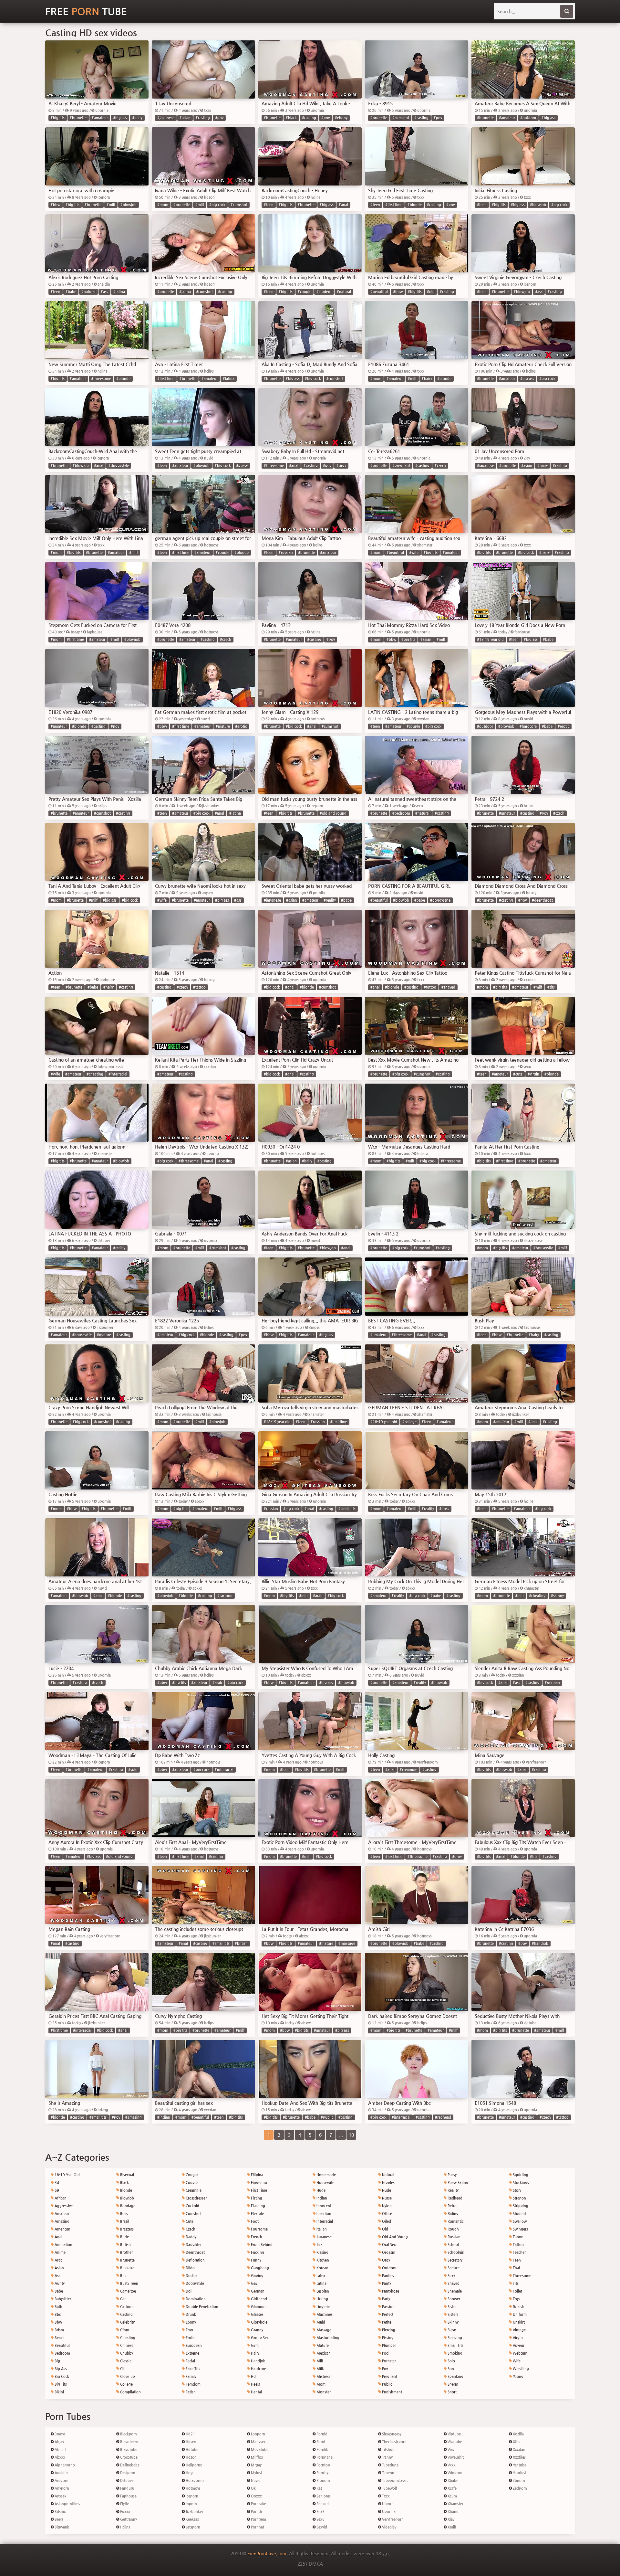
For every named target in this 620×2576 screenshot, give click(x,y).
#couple (305, 292)
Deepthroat (195, 2252)
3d (56, 2183)
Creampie (193, 2190)
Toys (516, 2299)
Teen (516, 2260)
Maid (320, 2322)
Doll (189, 2291)
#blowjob (129, 205)
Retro (452, 2206)
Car (122, 2299)
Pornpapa (324, 2457)
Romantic (455, 2221)
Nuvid (255, 2481)
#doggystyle (119, 466)
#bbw (56, 205)
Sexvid (321, 2527)
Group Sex (259, 2338)
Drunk (190, 2314)
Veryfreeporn (392, 2519)
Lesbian (322, 2291)
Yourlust (519, 2473)
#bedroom (401, 813)
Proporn (323, 2481)
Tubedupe (390, 2465)
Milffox (257, 2457)
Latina (321, 2283)
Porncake (258, 2504)
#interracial (118, 1074)
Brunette (127, 2260)
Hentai (256, 2392)
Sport (452, 2392)
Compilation (130, 2392)
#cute (518, 1074)
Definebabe (129, 2465)
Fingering (258, 2183)
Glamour (258, 2307)
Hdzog (191, 2457)
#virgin (533, 1074)
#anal (343, 205)
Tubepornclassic (395, 2481)
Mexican (323, 2353)
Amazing (62, 2221)
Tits (515, 2283)
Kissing (322, 2252)
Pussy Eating (457, 2183)
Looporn (258, 2434)
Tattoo (518, 2245)
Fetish (190, 2392)
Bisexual (127, 2175)
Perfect (387, 2314)
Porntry (322, 2473)
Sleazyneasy (391, 2434)
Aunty (59, 2283)
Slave (451, 2330)
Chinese (126, 2345)
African (60, 2198)
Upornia (388, 2512)
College (126, 2384)
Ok (253, 2488)
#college (409, 1422)
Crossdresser (196, 2198)
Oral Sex (388, 2245)
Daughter (193, 2245)
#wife (414, 552)
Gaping (257, 2276)
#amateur (100, 118)
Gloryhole (259, 2322)
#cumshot (401, 118)
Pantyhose (390, 2291)
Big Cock (61, 2376)
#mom (163, 205)
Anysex (60, 2496)
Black (124, 2183)
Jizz (319, 2245)
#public (327, 2117)
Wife (516, 2361)
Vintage (519, 2330)
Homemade (326, 2175)
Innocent (323, 2206)
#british (241, 1943)
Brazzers (126, 2229)
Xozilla (518, 2434)
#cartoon (225, 1596)
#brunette (78, 118)
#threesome (101, 379)
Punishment (392, 2392)
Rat (319, 2488)
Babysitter (62, 2299)
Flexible (257, 2214)
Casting (126, 2314)
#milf (111, 205)
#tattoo (199, 987)
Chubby (126, 2353)
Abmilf (60, 2449)
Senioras (323, 2496)
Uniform (519, 2314)
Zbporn (518, 2481)
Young (518, 2376)
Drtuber (126, 2481)
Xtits (516, 2442)
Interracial (324, 2221)
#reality (330, 900)
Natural (388, 2175)
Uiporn (387, 2504)
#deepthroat (542, 900)
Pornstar (388, 2361)
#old (431, 292)
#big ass (120, 118)
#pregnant (401, 466)
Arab (58, 2260)
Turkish (518, 2307)
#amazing (134, 2117)
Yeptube (519, 2465)
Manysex (258, 2442)
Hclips (125, 2527)
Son (450, 2369)
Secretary (455, 2260)
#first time (394, 205)
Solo (451, 2361)
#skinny (557, 1596)
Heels (255, 2384)
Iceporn (191, 2496)
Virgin (517, 2338)
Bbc (57, 2314)
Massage (323, 2330)
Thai (516, 2268)
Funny (256, 2260)
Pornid (321, 2434)
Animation (63, 2245)
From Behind (261, 2245)
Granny (257, 2330)
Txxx (385, 2496)
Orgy (386, 2260)
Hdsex (190, 2442)
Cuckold (192, 2206)
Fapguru (127, 2488)
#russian (286, 552)
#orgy (341, 466)
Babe (58, 2291)
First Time (258, 2190)
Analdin (61, 2473)
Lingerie (323, 2307)
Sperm (452, 2384)
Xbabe (452, 2481)
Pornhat (257, 2527)
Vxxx (451, 2465)
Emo (189, 2330)
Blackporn (128, 2434)
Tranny (387, 2457)
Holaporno (194, 2481)
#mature (223, 726)
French (256, 2237)
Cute (189, 2221)
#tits (551, 987)
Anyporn (61, 2488)
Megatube (259, 2449)
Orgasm (388, 2252)
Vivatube (454, 2442)
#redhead (443, 2117)
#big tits (58, 118)
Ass (57, 2276)
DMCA (316, 2564)
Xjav (450, 2519)
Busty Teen (129, 2283)
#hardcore (528, 726)
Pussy (452, 2175)
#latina (119, 292)
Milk (320, 2369)
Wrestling (520, 2369)
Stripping (520, 2206)
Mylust (256, 2473)
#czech (440, 466)
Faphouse (128, 2496)
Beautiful (62, 2345)
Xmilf (451, 2527)
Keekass (192, 2519)
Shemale (454, 2291)
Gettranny (128, 2519)
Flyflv (124, 2504)
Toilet (517, 2291)
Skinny (453, 2322)
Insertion (323, 2214)
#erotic (241, 726)
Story (517, 2190)
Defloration (195, 2260)
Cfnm (124, 2330)
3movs (60, 2434)
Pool (385, 2353)
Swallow (519, 2221)
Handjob (258, 2361)
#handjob (540, 1943)
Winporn (455, 2473)
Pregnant (389, 2376)
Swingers (520, 2229)
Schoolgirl (455, 2252)
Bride (124, 2237)
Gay (254, 2283)
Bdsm (59, 2330)
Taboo (518, 2237)
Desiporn (127, 2473)
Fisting (256, 2198)
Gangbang (259, 2268)
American (62, 2229)
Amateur (61, 2214)
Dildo (190, 2268)
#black (291, 118)
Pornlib (322, 2449)
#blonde (415, 205)
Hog (189, 2473)
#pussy (242, 466)
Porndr (256, 2512)
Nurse (386, 2198)
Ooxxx (256, 2496)
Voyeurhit (455, 2457)
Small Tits (455, 2345)
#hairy (137, 118)
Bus (123, 2276)
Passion (388, 2307)
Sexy (451, 2276)
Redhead (455, 2198)
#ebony (341, 118)
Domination (195, 2299)
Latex (320, 2276)
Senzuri (322, 2504)
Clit (122, 2369)
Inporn (191, 2504)
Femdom (193, 2384)
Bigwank (61, 2527)
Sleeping (454, 2338)
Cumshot (193, 2214)
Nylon (386, 2206)
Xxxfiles (519, 2457)
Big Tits (60, 2384)
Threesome (522, 2276)
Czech (190, 2229)
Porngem (258, 2519)
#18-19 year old (490, 639)
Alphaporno (64, 2465)
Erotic (190, 2338)
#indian (164, 2117)
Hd (253, 2376)
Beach (59, 2338)
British (125, 2245)
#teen (269, 205)
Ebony (190, 2322)
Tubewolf (389, 2488)
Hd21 (190, 2434)
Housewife (325, 2183)
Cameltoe (128, 2291)
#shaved (448, 987)
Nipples (388, 2183)
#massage (347, 1943)
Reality (453, 2190)
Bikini (59, 2392)
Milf (319, 2361)
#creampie (408, 1770)
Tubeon (388, 2473)
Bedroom (62, 2353)
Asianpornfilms (67, 2504)
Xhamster (455, 2504)
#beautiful (379, 292)
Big (57, 2361)
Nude (386, 2190)
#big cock (217, 205)
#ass (104, 292)
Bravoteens (129, 2442)
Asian (59, 2268)
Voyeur (518, 2345)
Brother (126, 2252)
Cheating (127, 2338)
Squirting (520, 2175)
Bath (58, 2307)
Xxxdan (519, 2449)
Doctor (191, 2276)
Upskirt (518, 2322)
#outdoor (528, 118)
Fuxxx (125, 2512)
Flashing (258, 2206)
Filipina (257, 2175)
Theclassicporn (394, 2442)
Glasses (257, 2314)
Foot (254, 2221)
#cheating (95, 1074)
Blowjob (127, 2198)
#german (552, 1683)
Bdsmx (60, 2512)
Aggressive (63, 2206)
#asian (185, 118)
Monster (323, 2392)
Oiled (386, 2221)
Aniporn (61, 2481)
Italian (321, 2229)
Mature (322, 2345)
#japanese (166, 118)
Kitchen (322, 2260)
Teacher (519, 2252)
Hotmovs (193, 2488)
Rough (453, 2229)
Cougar (191, 2175)
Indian (321, 2198)
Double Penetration (201, 2307)
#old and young (333, 813)
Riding (453, 2214)
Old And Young (394, 2237)
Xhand (453, 2512)
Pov (384, 2369)
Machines (324, 2314)
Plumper (388, 2345)
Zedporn (519, 2488)
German (257, 2291)
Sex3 (320, 2512)
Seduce (453, 2268)
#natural (88, 292)
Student (519, 2214)
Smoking (455, 2353)
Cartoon (126, 2307)
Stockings (520, 2183)
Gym (254, 2345)
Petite (386, 2322)
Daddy (191, 2237)
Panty (386, 2283)
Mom (320, 2384)
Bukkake (127, 2268)
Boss (124, 2214)
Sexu (320, 2519)
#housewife (543, 1248)
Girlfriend (258, 2299)
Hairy (255, 2353)
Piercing (388, 2330)
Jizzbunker (194, 2512)
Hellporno (194, 2465)
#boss (444, 1509)
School (453, 2245)
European (193, 2345)
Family (191, 2376)
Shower (453, 2299)
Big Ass (60, 2369)
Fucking (257, 2252)
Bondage (127, 2206)
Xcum (452, 2496)
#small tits (347, 1509)
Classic (125, 2361)
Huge (320, 2190)
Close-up (127, 2376)
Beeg (58, 2519)
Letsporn (192, 2527)
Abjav (59, 2442)
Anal (58, 2237)
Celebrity (127, 2322)
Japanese (324, 2237)
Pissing (387, 2338)
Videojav (389, 2527)
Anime (60, 2252)
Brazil (124, 2221)
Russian (454, 2237)
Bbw (58, 2322)
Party (386, 2299)
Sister (452, 2307)
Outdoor (389, 2268)
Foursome (259, 2229)
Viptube (454, 2434)
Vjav (450, 2449)
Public (387, 2384)
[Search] (567, 11)
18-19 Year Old (67, 2175)
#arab (318, 1596)
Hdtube (191, 2449)
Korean (322, 2268)
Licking (322, 2299)
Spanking (455, 2376)
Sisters (452, 2314)
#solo (133, 1770)
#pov (219, 118)
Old (385, 2229)
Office (387, 2214)
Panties (387, 2276)
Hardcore (258, 2369)
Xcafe (452, 2488)
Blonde (126, 2190)
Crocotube (128, 2457)
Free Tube (86, 11)
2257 (303, 2564)
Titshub (388, 2449)
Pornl (320, 2442)
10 (351, 2135)
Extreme (192, 2353)
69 (56, 2190)
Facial (190, 2361)
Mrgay (256, 2465)
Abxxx (59, 2457)
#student (324, 292)
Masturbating (327, 2338)
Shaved (453, 2283)
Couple (191, 2183)
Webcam (520, 2353)
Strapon (519, 2198)
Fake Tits (192, 2369)
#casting (203, 118)
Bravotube (128, 2449)
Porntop (323, 2465)
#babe (71, 292)
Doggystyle (194, 2283)
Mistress (323, 2376)
